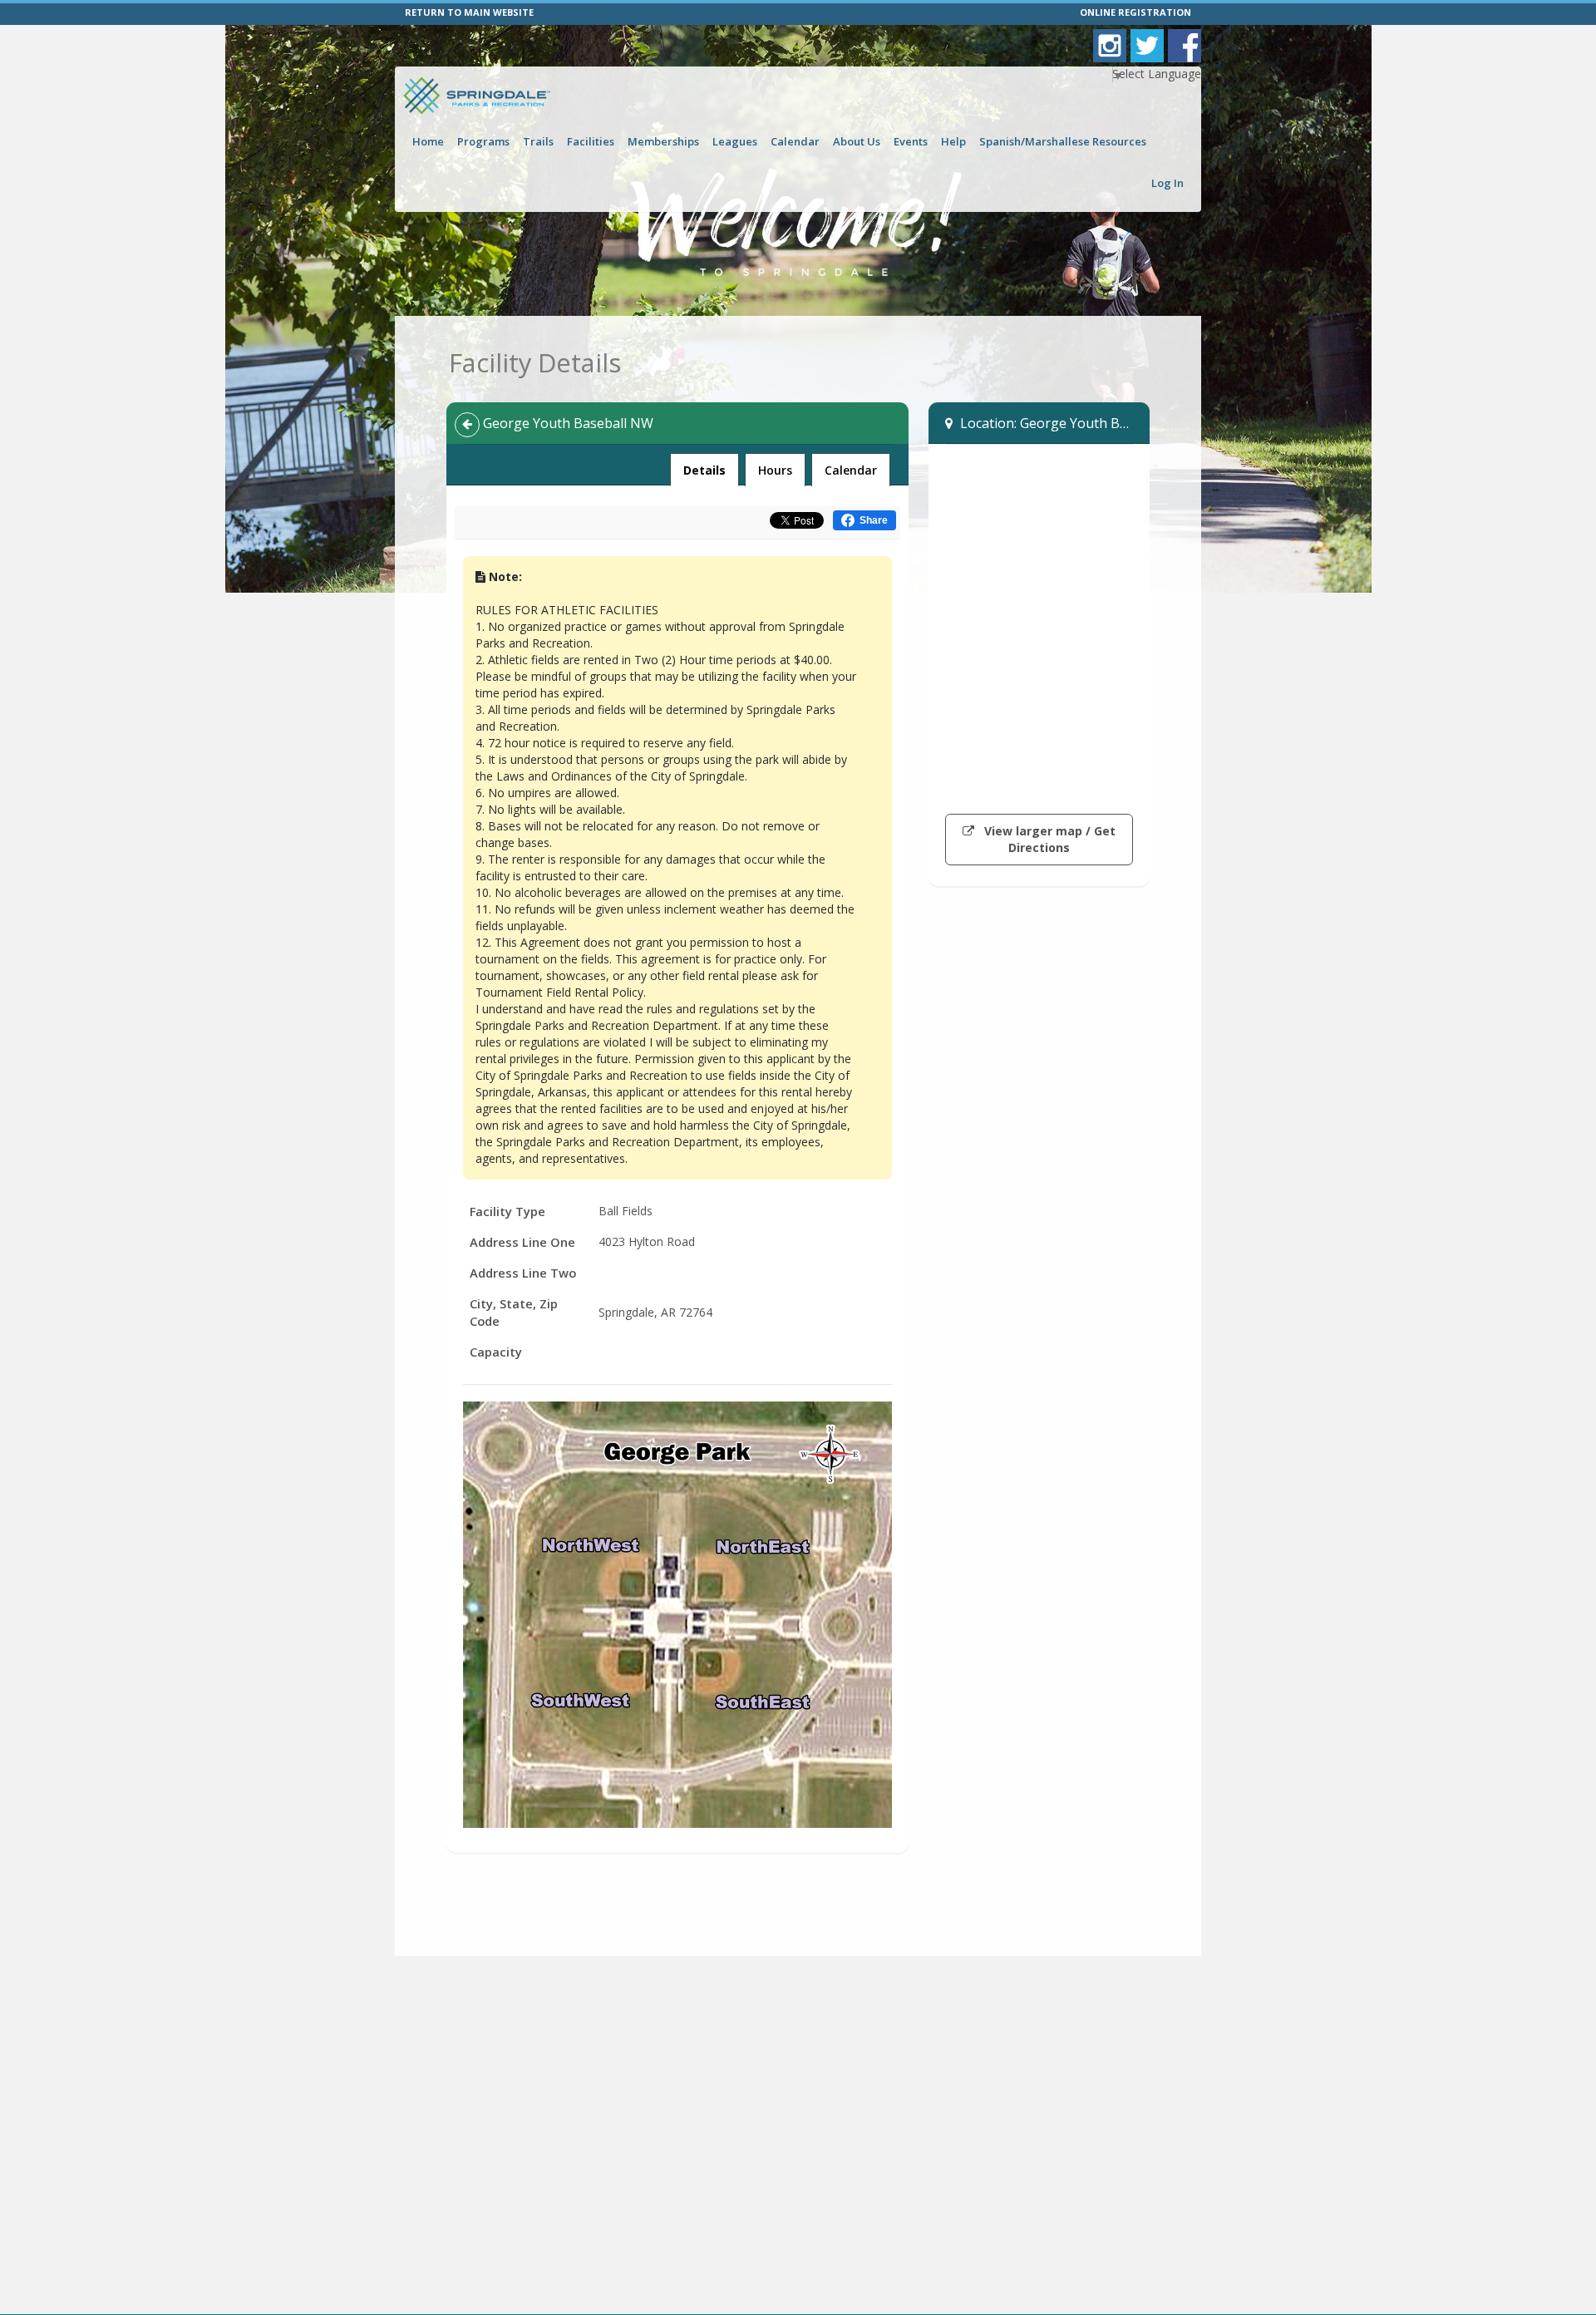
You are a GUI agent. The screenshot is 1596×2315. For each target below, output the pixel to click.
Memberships (663, 141)
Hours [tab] (775, 470)
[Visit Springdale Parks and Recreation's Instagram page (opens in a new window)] (1110, 46)
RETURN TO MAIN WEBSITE (469, 12)
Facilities (591, 141)
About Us (857, 141)
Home (428, 141)
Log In (1167, 183)
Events (911, 141)
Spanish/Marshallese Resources (1063, 141)
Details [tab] (704, 470)
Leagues (735, 141)
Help (953, 141)
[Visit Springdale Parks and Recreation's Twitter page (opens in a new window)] (1147, 46)
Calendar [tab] (851, 470)
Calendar (795, 141)
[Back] (467, 425)
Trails (538, 141)
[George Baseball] (677, 1615)
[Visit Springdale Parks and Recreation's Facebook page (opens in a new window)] (1185, 46)
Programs (483, 141)
